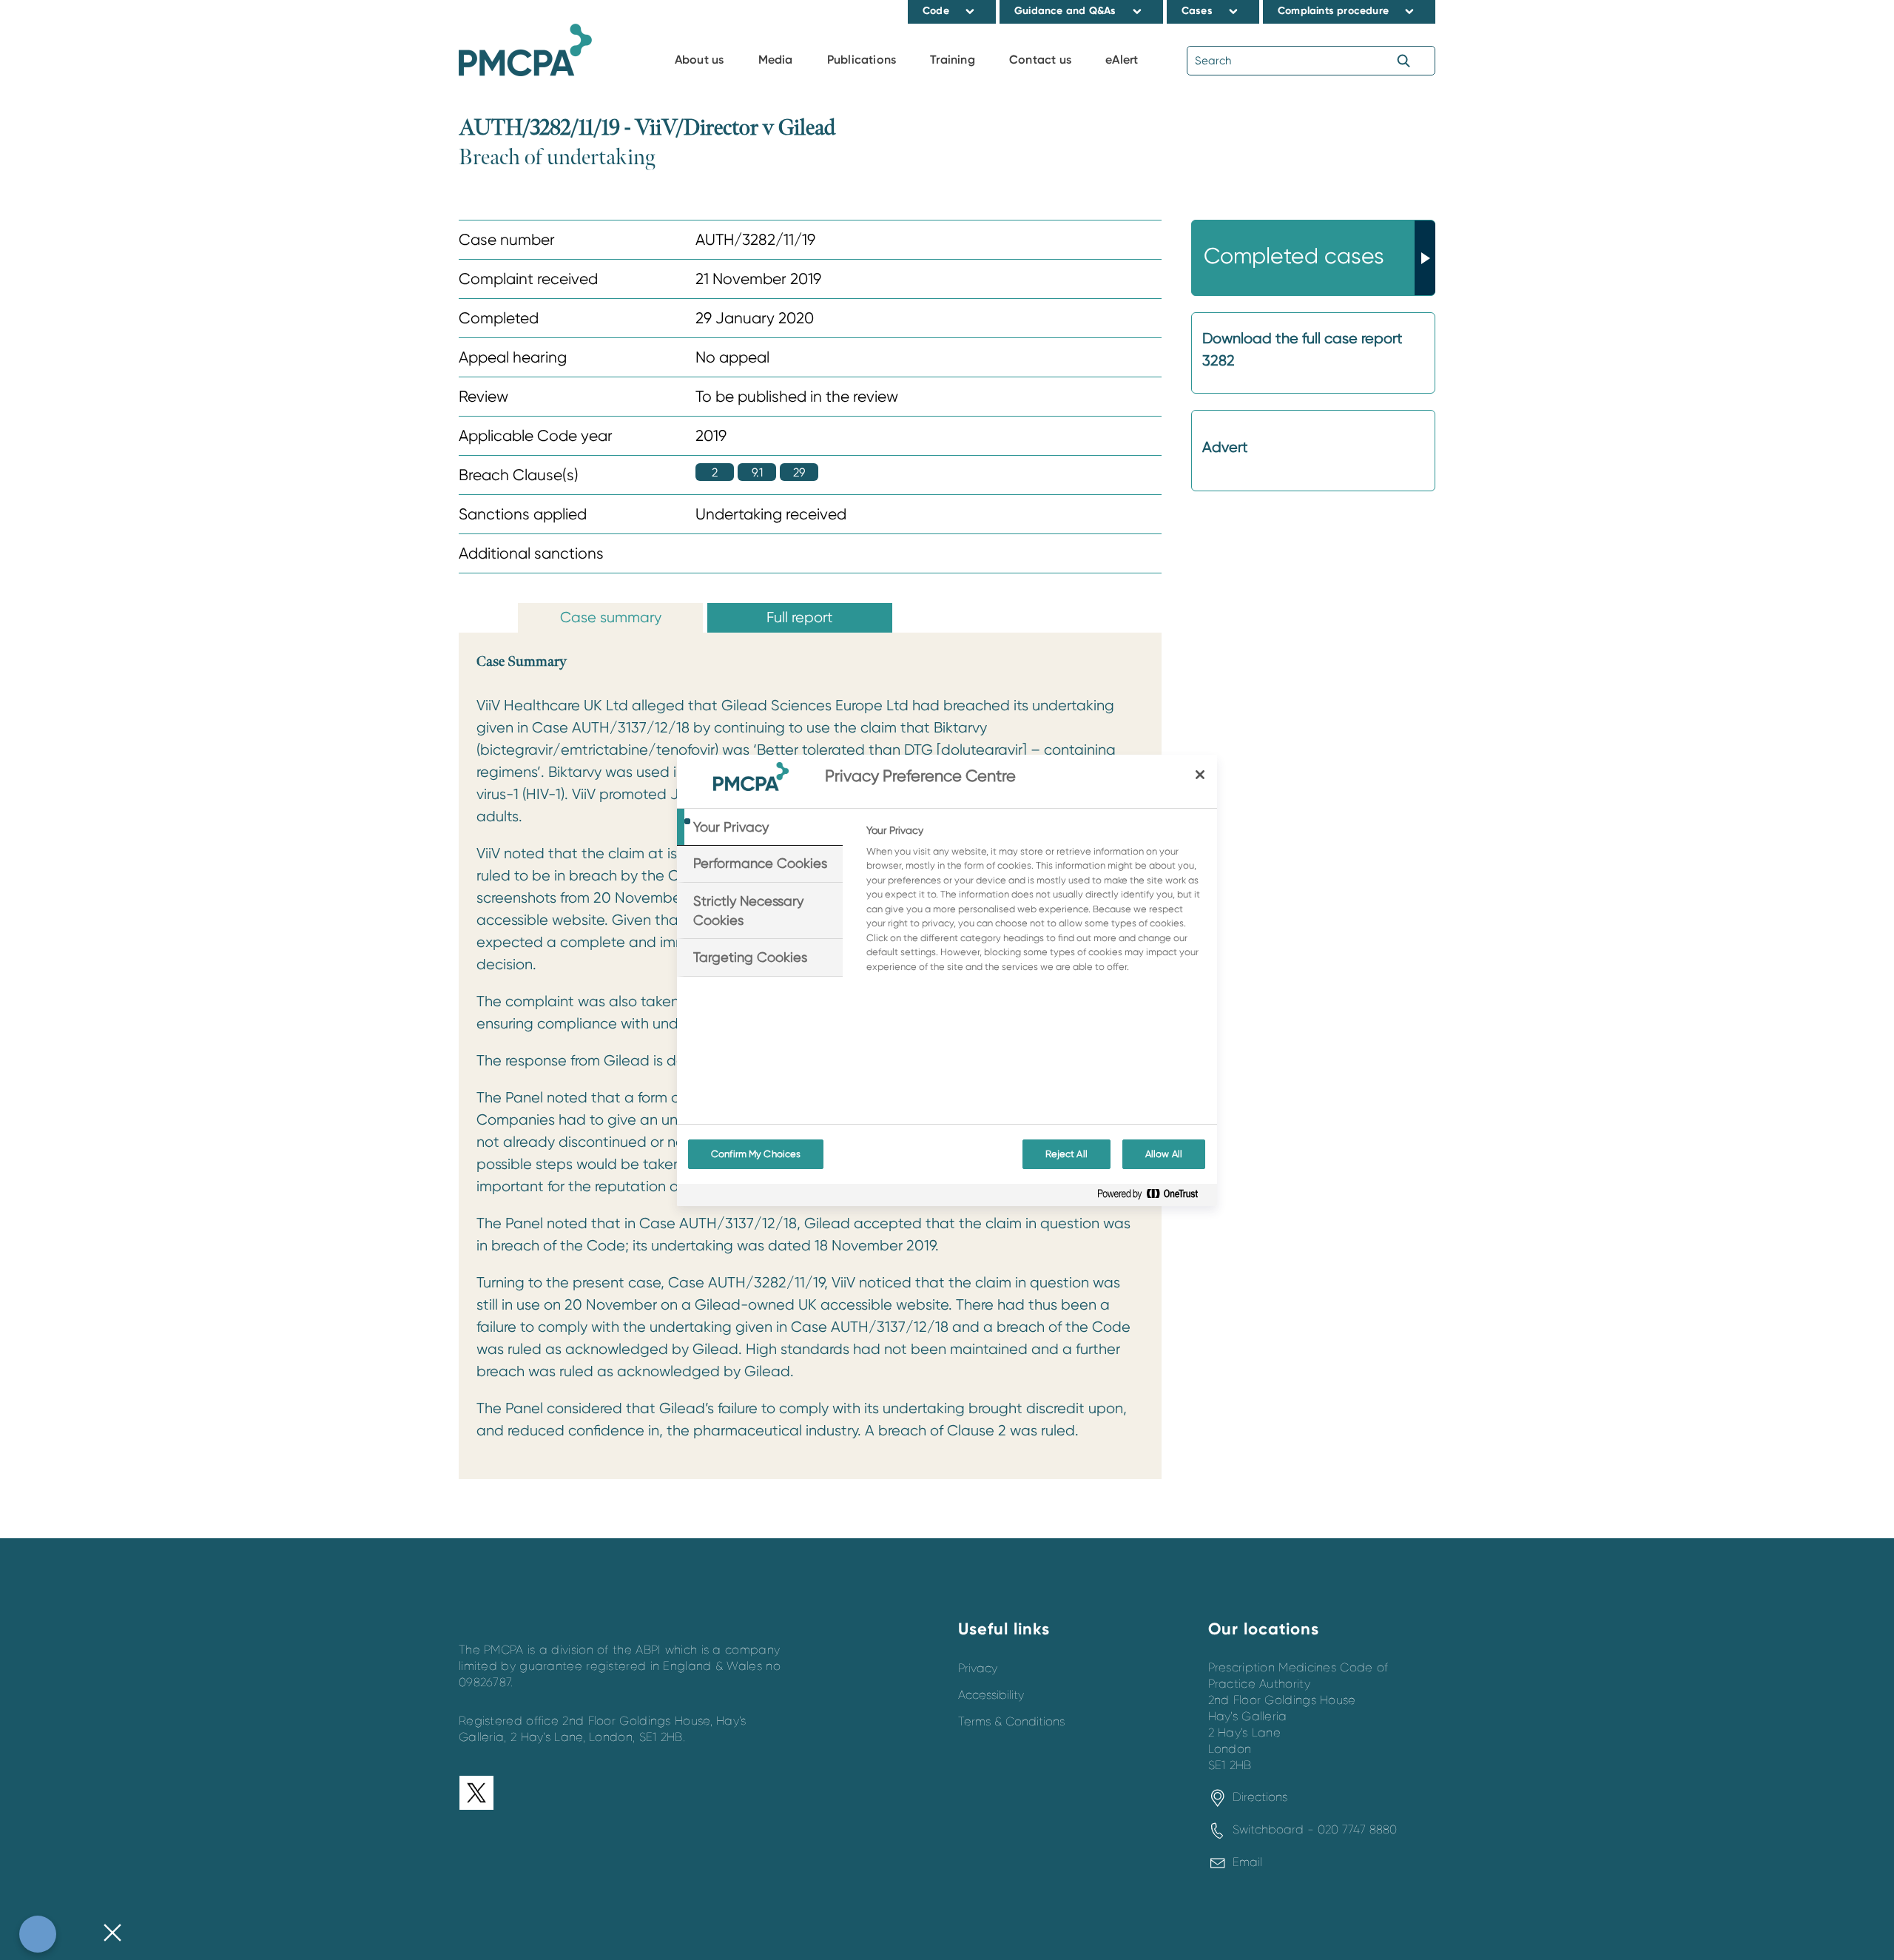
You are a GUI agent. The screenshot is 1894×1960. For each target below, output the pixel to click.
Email (1247, 1862)
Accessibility (991, 1695)
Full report (800, 617)
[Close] (1200, 775)
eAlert (1122, 60)
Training (953, 60)
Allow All (1164, 1154)
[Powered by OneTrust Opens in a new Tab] (1153, 1197)
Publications (862, 60)
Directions (1260, 1797)
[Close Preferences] (112, 1934)
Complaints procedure (1333, 11)
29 (799, 472)
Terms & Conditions (1011, 1722)
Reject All (1066, 1154)
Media (776, 60)
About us (700, 60)
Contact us (1040, 60)
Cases (1197, 11)
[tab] (760, 827)
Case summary (611, 617)
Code (936, 11)
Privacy (978, 1668)
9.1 (757, 472)
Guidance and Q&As (1065, 11)
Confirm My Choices (756, 1154)
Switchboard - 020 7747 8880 (1315, 1830)
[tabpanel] (1035, 903)
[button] (970, 11)
